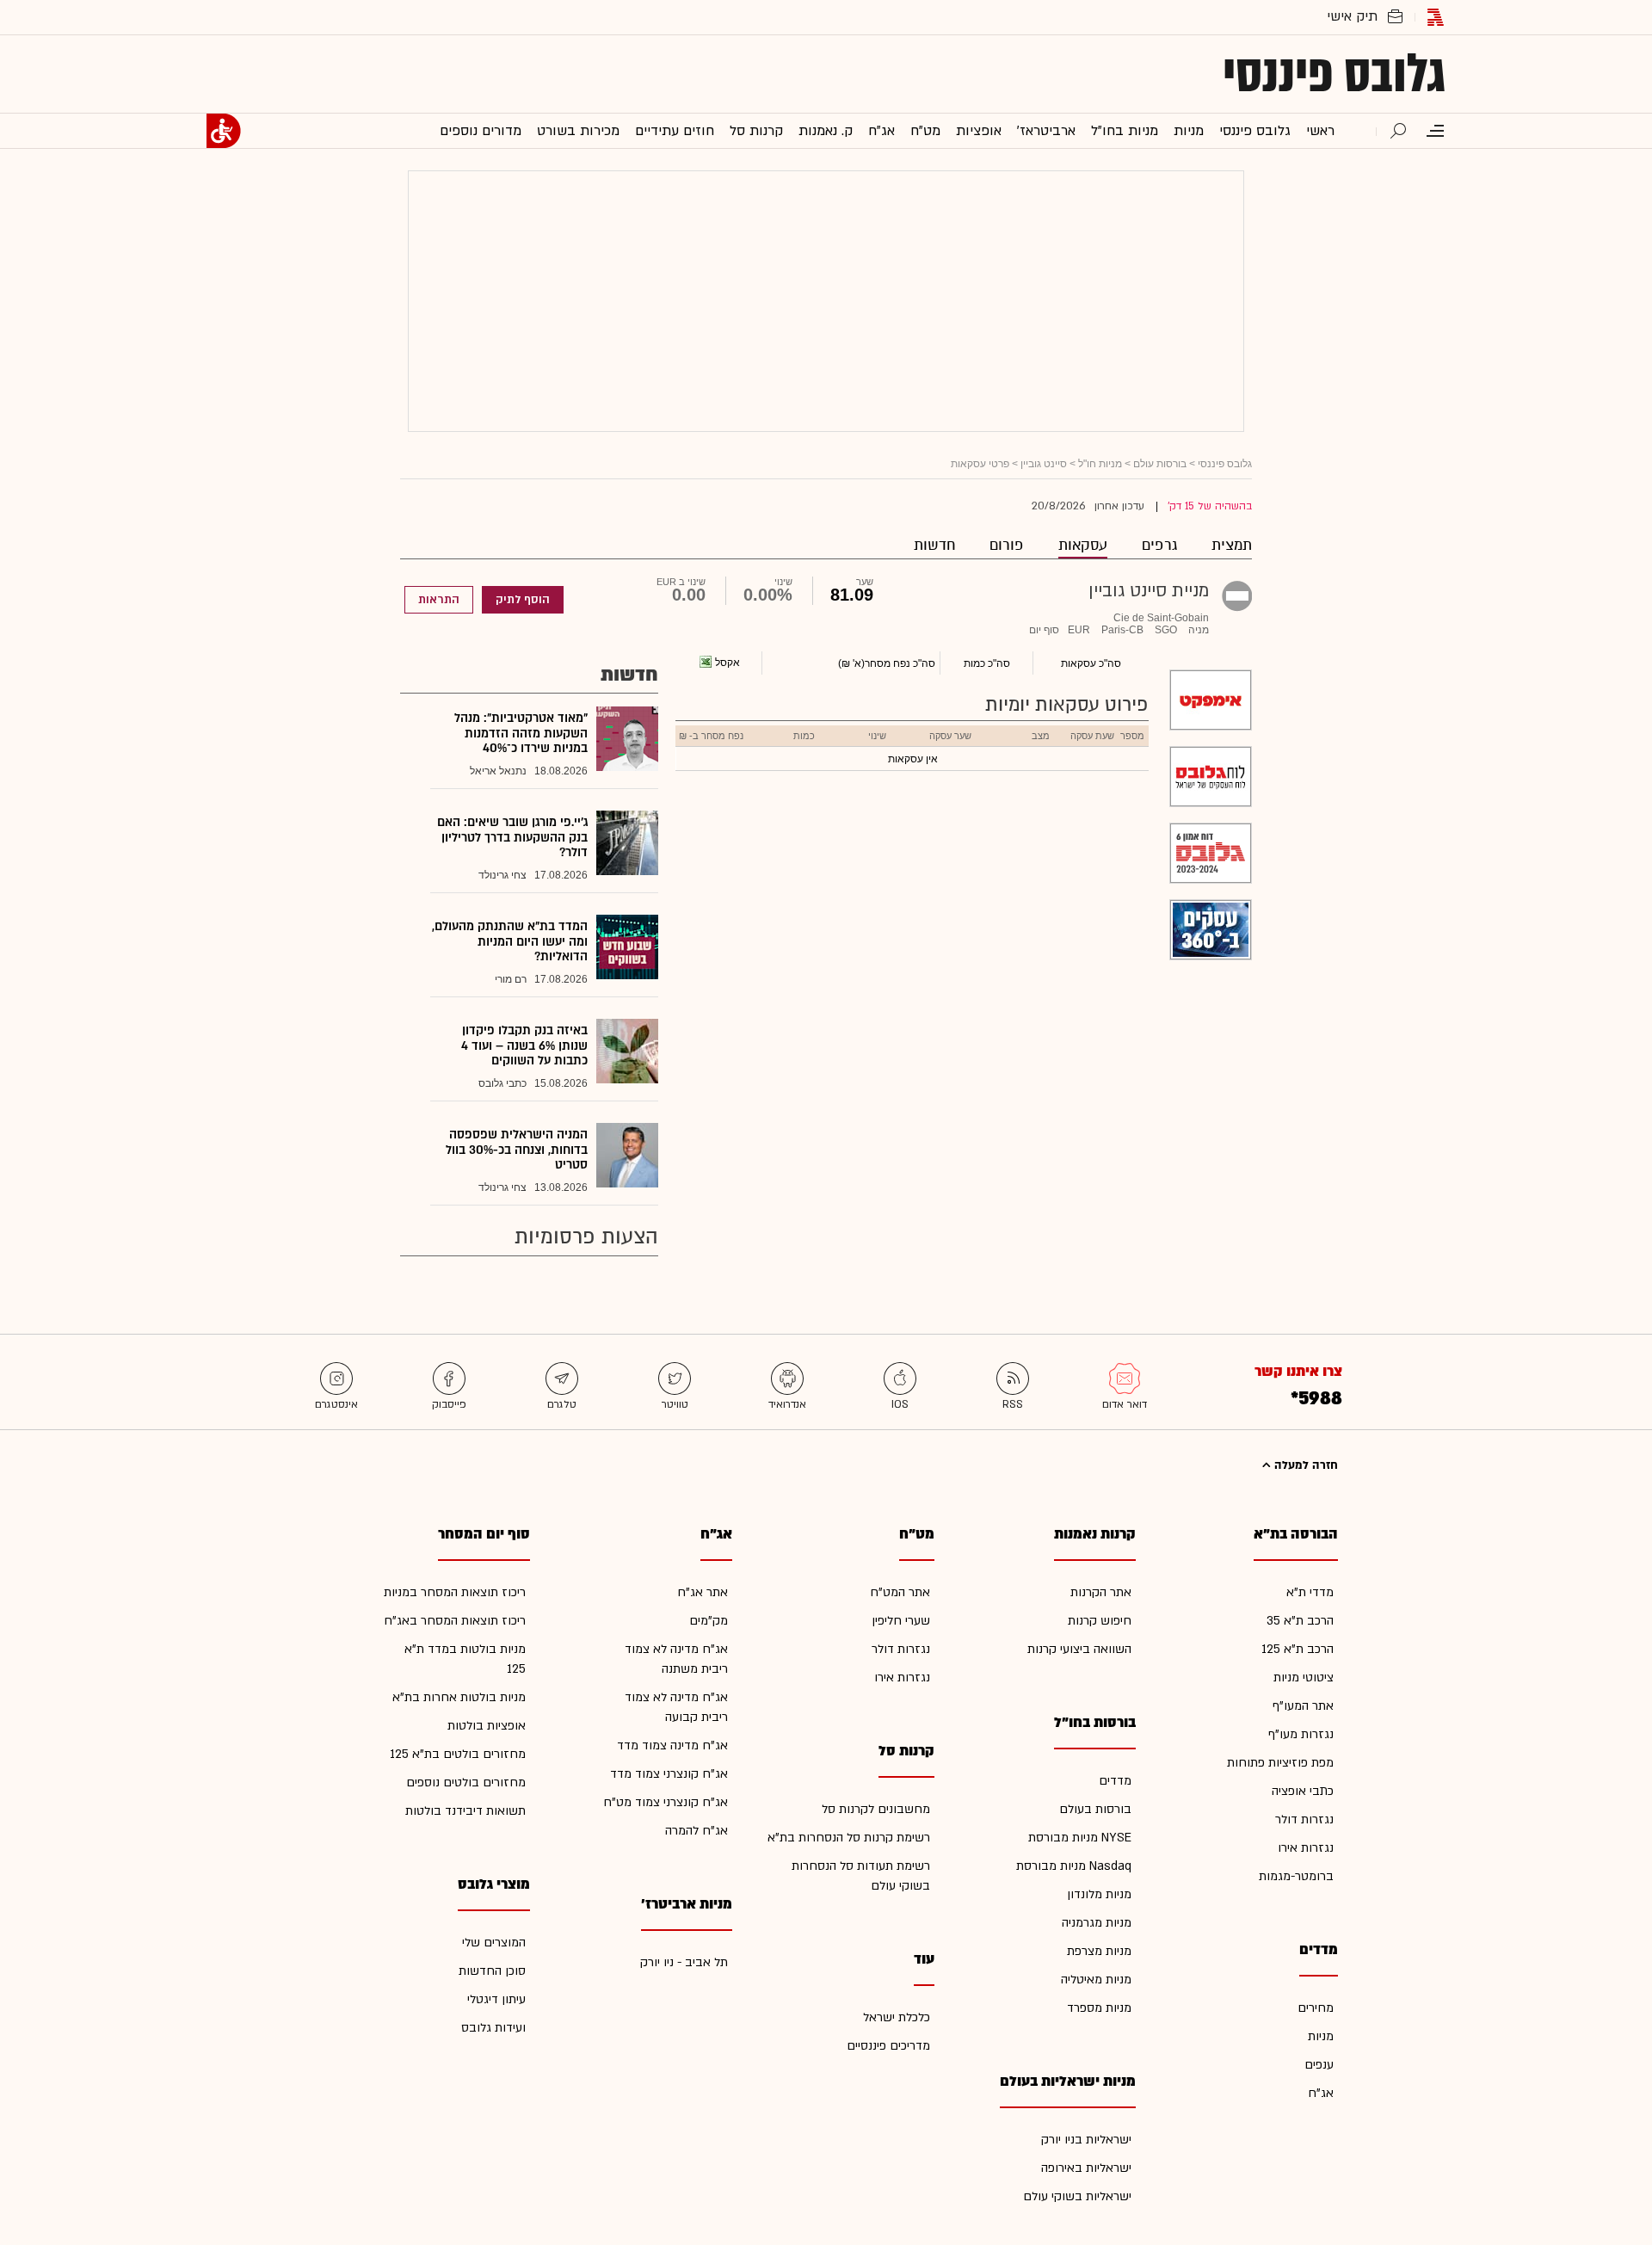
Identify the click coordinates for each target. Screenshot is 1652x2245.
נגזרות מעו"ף (1301, 1734)
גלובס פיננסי (1334, 74)
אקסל (727, 663)
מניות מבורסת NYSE (1080, 1838)
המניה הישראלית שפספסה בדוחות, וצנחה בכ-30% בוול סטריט (517, 1150)
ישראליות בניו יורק (1086, 2140)
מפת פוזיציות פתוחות (1280, 1763)
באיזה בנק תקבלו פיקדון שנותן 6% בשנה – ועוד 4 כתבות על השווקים (524, 1045)
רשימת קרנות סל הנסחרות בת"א (849, 1838)
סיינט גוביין (1044, 464)
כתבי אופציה (1303, 1791)
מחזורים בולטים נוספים (466, 1782)
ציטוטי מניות (1304, 1678)
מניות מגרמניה (1097, 1923)
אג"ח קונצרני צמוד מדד (669, 1774)
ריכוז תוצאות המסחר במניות (455, 1592)
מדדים (1115, 1781)
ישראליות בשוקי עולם (1077, 2196)
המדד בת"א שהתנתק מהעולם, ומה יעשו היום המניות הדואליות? (510, 941)
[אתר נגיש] (224, 131)
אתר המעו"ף (1303, 1706)
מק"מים (709, 1621)
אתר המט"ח (900, 1592)
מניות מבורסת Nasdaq (1074, 1866)
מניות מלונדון (1099, 1894)
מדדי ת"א (1310, 1592)
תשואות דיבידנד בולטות (465, 1811)
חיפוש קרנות (1100, 1621)
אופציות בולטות (487, 1726)
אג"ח (1321, 2093)
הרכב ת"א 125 (1298, 1649)
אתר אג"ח (703, 1592)
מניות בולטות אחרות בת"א (459, 1697)
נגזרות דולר (1304, 1819)
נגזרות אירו (1306, 1848)
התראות (439, 600)
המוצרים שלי (494, 1943)
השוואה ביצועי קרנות (1079, 1649)
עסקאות (1083, 545)
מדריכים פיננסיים (888, 2046)
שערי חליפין (901, 1621)
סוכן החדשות (492, 1971)
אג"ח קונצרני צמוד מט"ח (666, 1802)
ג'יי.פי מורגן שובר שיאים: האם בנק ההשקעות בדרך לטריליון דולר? (512, 837)
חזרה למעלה (1304, 1465)
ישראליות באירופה (1086, 2168)
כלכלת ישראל (897, 2017)
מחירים (1316, 2008)
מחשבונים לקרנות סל (876, 1809)
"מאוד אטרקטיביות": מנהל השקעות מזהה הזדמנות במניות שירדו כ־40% (521, 733)
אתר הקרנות (1101, 1592)
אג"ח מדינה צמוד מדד (672, 1745)
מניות (1321, 2036)
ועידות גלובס (493, 2028)
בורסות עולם (1160, 464)
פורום (1007, 545)
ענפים (1319, 2065)
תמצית (1232, 545)
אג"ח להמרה (697, 1831)
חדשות (934, 545)
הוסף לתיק (523, 600)
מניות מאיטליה (1096, 1980)
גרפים (1159, 545)
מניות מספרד (1099, 2008)
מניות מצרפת (1099, 1951)
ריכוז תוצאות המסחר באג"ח (455, 1621)
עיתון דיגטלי (496, 1999)
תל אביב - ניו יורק (684, 1962)
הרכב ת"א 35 (1300, 1621)
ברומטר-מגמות (1296, 1876)
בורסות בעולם (1095, 1809)
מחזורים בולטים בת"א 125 (458, 1754)
